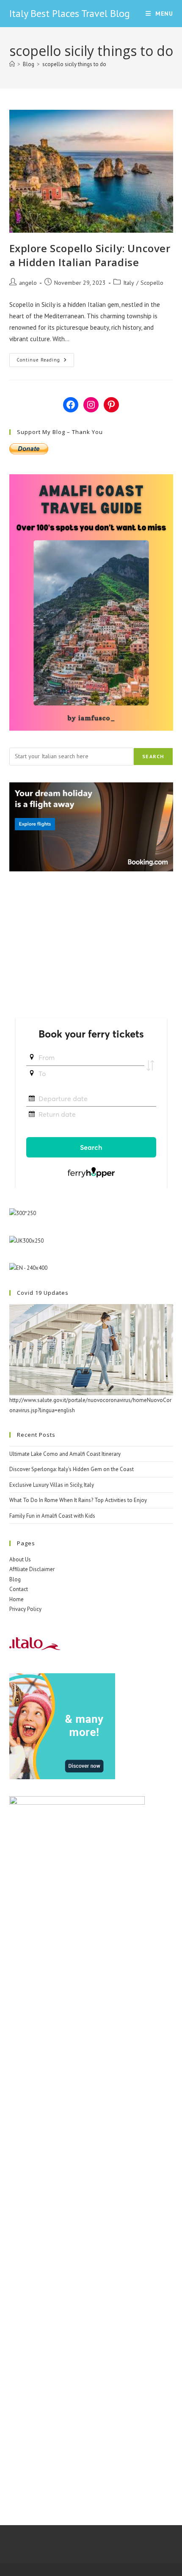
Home (17, 1599)
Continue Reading (45, 362)
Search (153, 756)
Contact (19, 1589)
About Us (20, 1559)
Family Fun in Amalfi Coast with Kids (52, 1516)
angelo (28, 283)
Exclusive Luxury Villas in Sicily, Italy (52, 1485)
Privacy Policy (25, 1609)
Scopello (152, 283)
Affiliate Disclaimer (32, 1569)
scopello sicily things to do (74, 64)
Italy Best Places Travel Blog (70, 13)
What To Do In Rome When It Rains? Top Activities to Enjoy (78, 1500)
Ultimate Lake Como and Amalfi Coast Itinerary (65, 1454)
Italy (129, 283)
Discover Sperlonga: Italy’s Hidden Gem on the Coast (72, 1469)
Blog (15, 1579)
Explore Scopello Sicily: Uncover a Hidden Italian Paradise (90, 255)
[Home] (12, 64)
